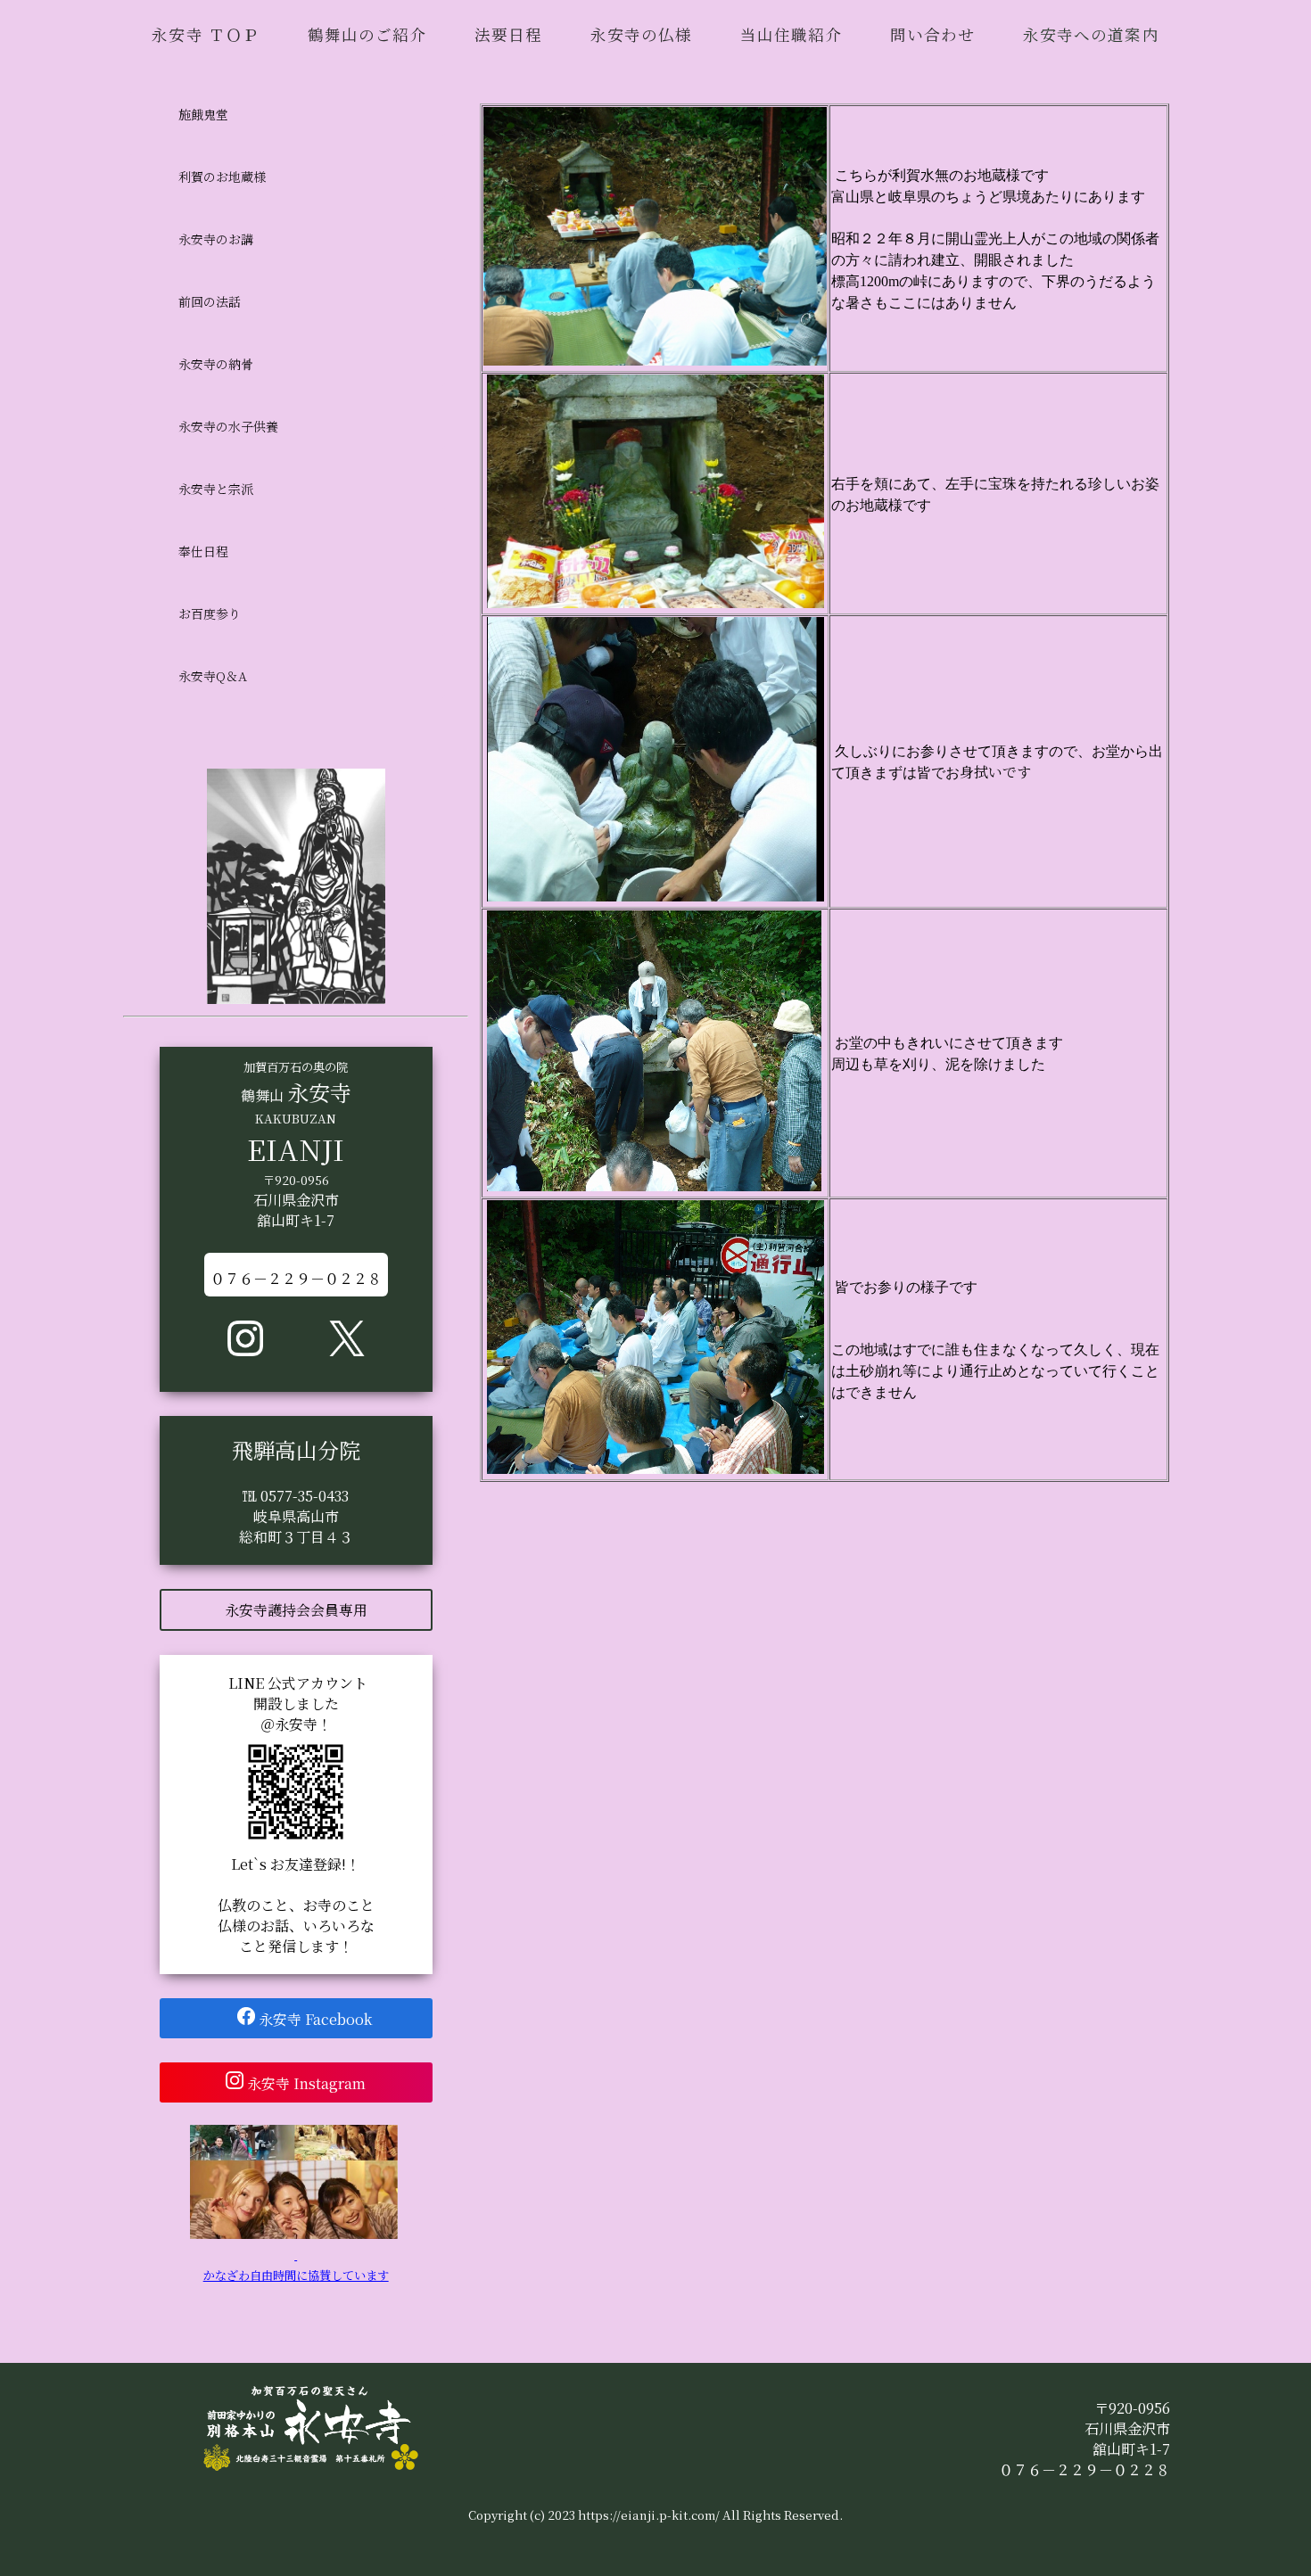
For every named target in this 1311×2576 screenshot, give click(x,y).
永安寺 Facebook (321, 2019)
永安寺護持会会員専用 (296, 1610)
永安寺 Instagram (313, 2083)
